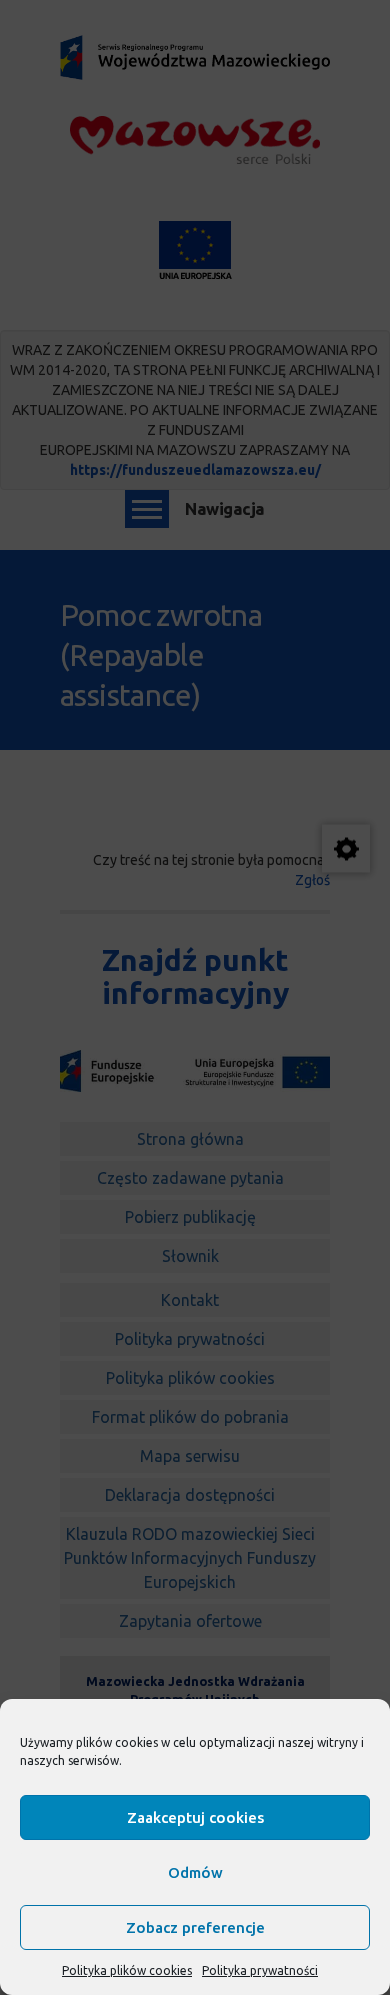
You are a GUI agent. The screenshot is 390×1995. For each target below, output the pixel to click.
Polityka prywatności (260, 1970)
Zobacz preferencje (195, 1927)
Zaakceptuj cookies (195, 1817)
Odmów (195, 1872)
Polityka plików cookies (127, 1970)
